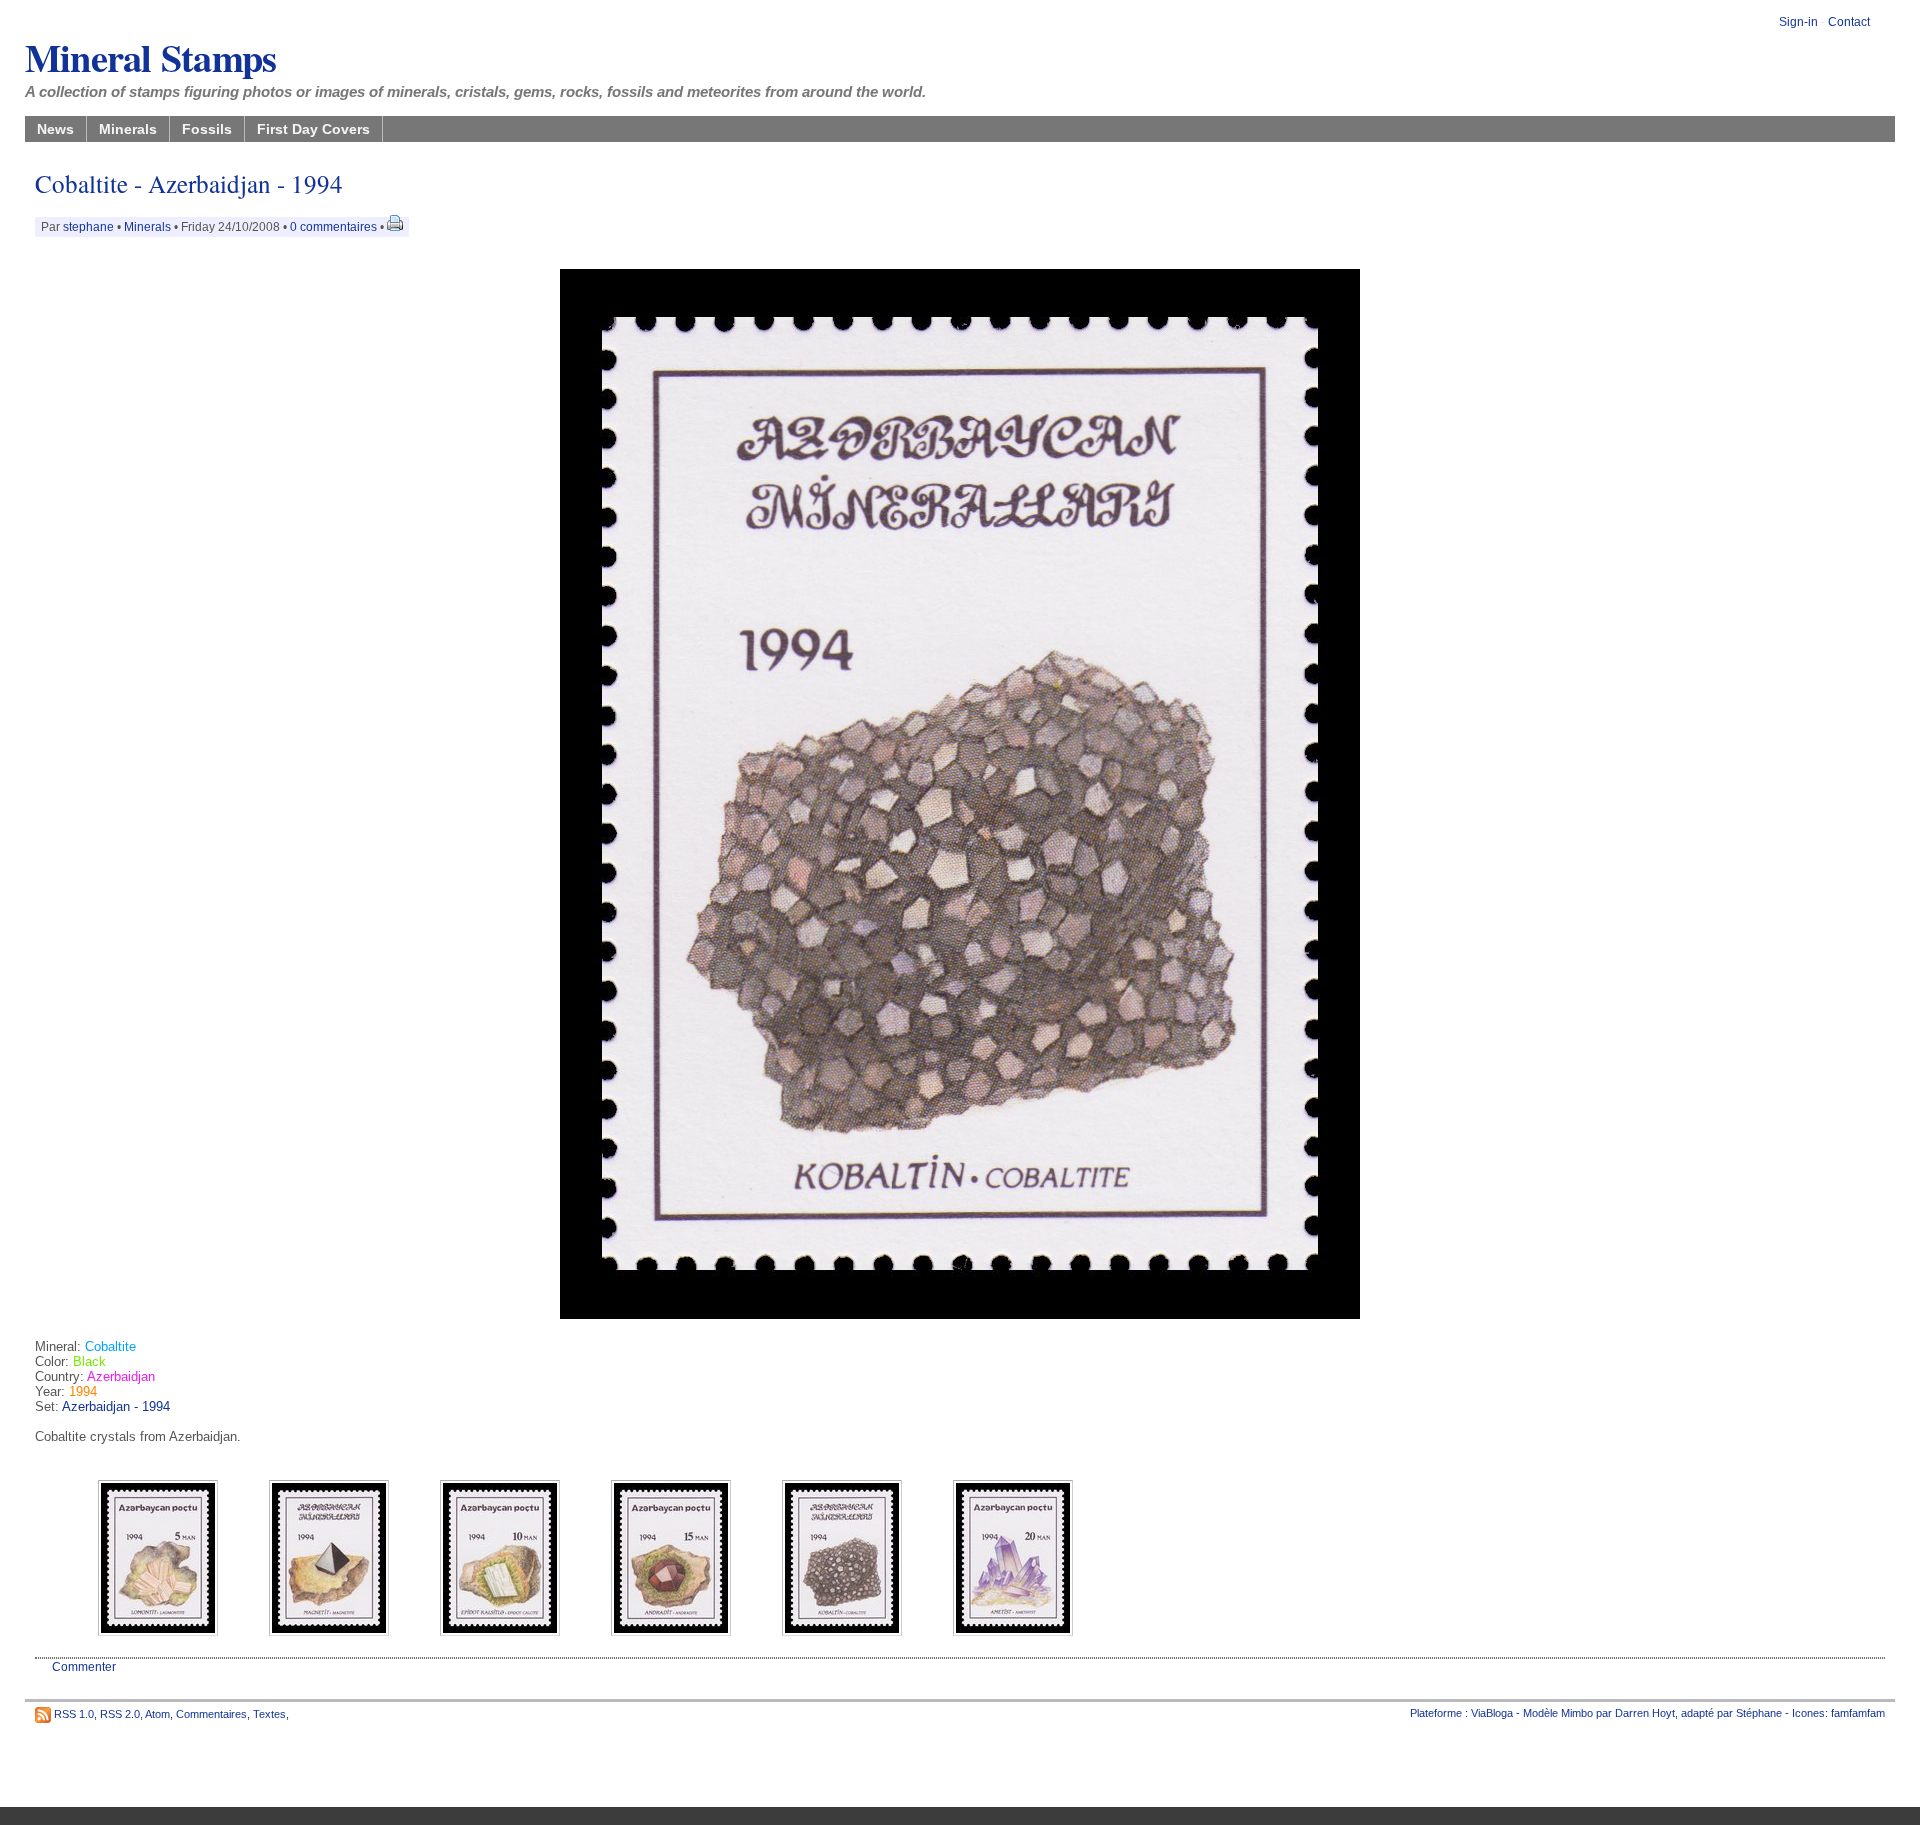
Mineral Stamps (150, 57)
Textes (269, 1713)
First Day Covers (313, 129)
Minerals (128, 129)
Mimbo (1577, 1713)
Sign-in (1798, 22)
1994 (83, 1391)
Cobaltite (110, 1346)
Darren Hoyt (1645, 1713)
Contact (1849, 22)
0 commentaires (335, 227)
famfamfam (1858, 1713)
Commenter (84, 1667)
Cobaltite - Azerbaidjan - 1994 (189, 183)
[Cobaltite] (960, 1314)
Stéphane (1759, 1713)
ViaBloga (1492, 1713)
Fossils (207, 129)
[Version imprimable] (395, 227)
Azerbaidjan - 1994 (116, 1406)
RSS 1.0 (74, 1713)
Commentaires (211, 1713)
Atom (157, 1713)
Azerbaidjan (121, 1376)
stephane (88, 227)
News (55, 129)
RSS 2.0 (120, 1713)
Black (89, 1361)
